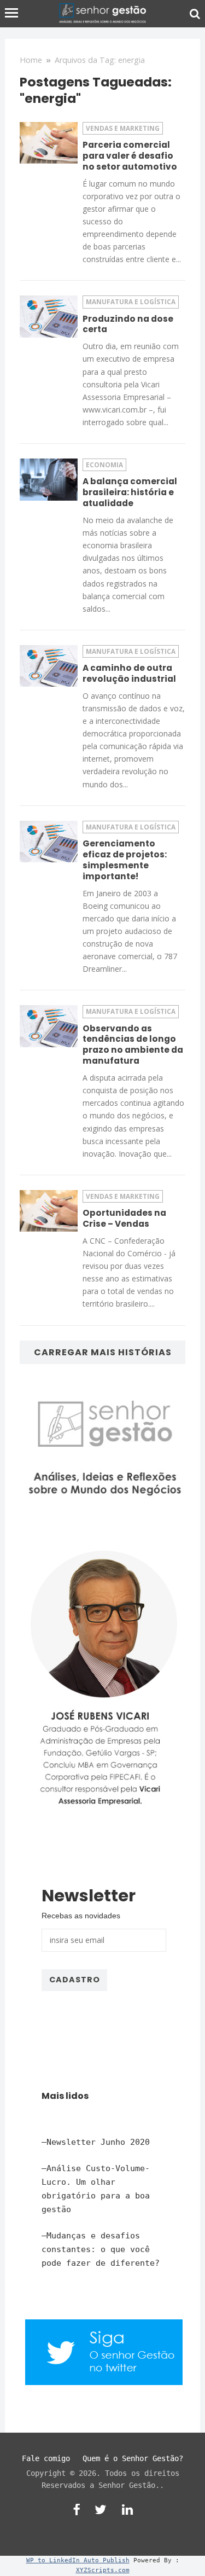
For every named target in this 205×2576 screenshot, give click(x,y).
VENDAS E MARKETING (123, 128)
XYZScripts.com (103, 2570)
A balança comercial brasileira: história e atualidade (130, 492)
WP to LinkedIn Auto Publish (78, 2560)
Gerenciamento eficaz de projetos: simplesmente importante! (125, 860)
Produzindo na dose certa (128, 324)
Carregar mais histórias (103, 1352)
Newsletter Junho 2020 (98, 2142)
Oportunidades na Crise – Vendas (124, 1218)
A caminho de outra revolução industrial (129, 673)
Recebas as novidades (81, 1916)
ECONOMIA (104, 465)
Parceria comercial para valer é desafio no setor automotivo (130, 156)
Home (31, 60)
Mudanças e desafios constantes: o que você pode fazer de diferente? (101, 2249)
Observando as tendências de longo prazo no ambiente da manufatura (133, 1045)
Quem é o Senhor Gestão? (133, 2458)
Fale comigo (46, 2458)
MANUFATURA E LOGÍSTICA (131, 301)
